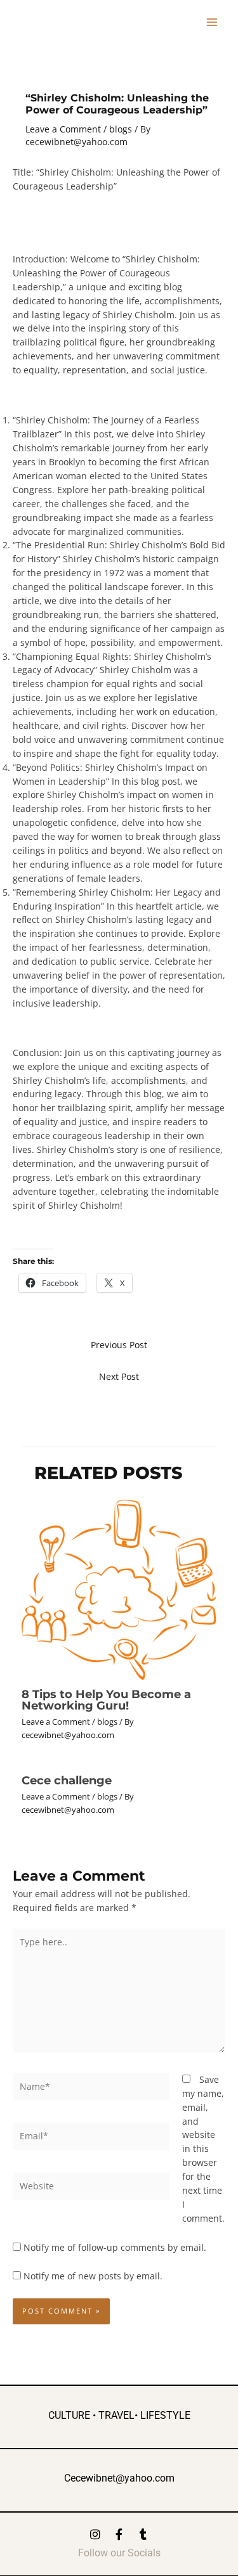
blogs (121, 129)
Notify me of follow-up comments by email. (115, 2247)
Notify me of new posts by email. (93, 2276)
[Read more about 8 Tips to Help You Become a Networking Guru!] (119, 1588)
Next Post (119, 1376)
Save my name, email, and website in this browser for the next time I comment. (203, 2149)
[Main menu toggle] (212, 23)
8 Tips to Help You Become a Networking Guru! (106, 1700)
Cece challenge (67, 1780)
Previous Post (119, 1345)
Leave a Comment (63, 129)
